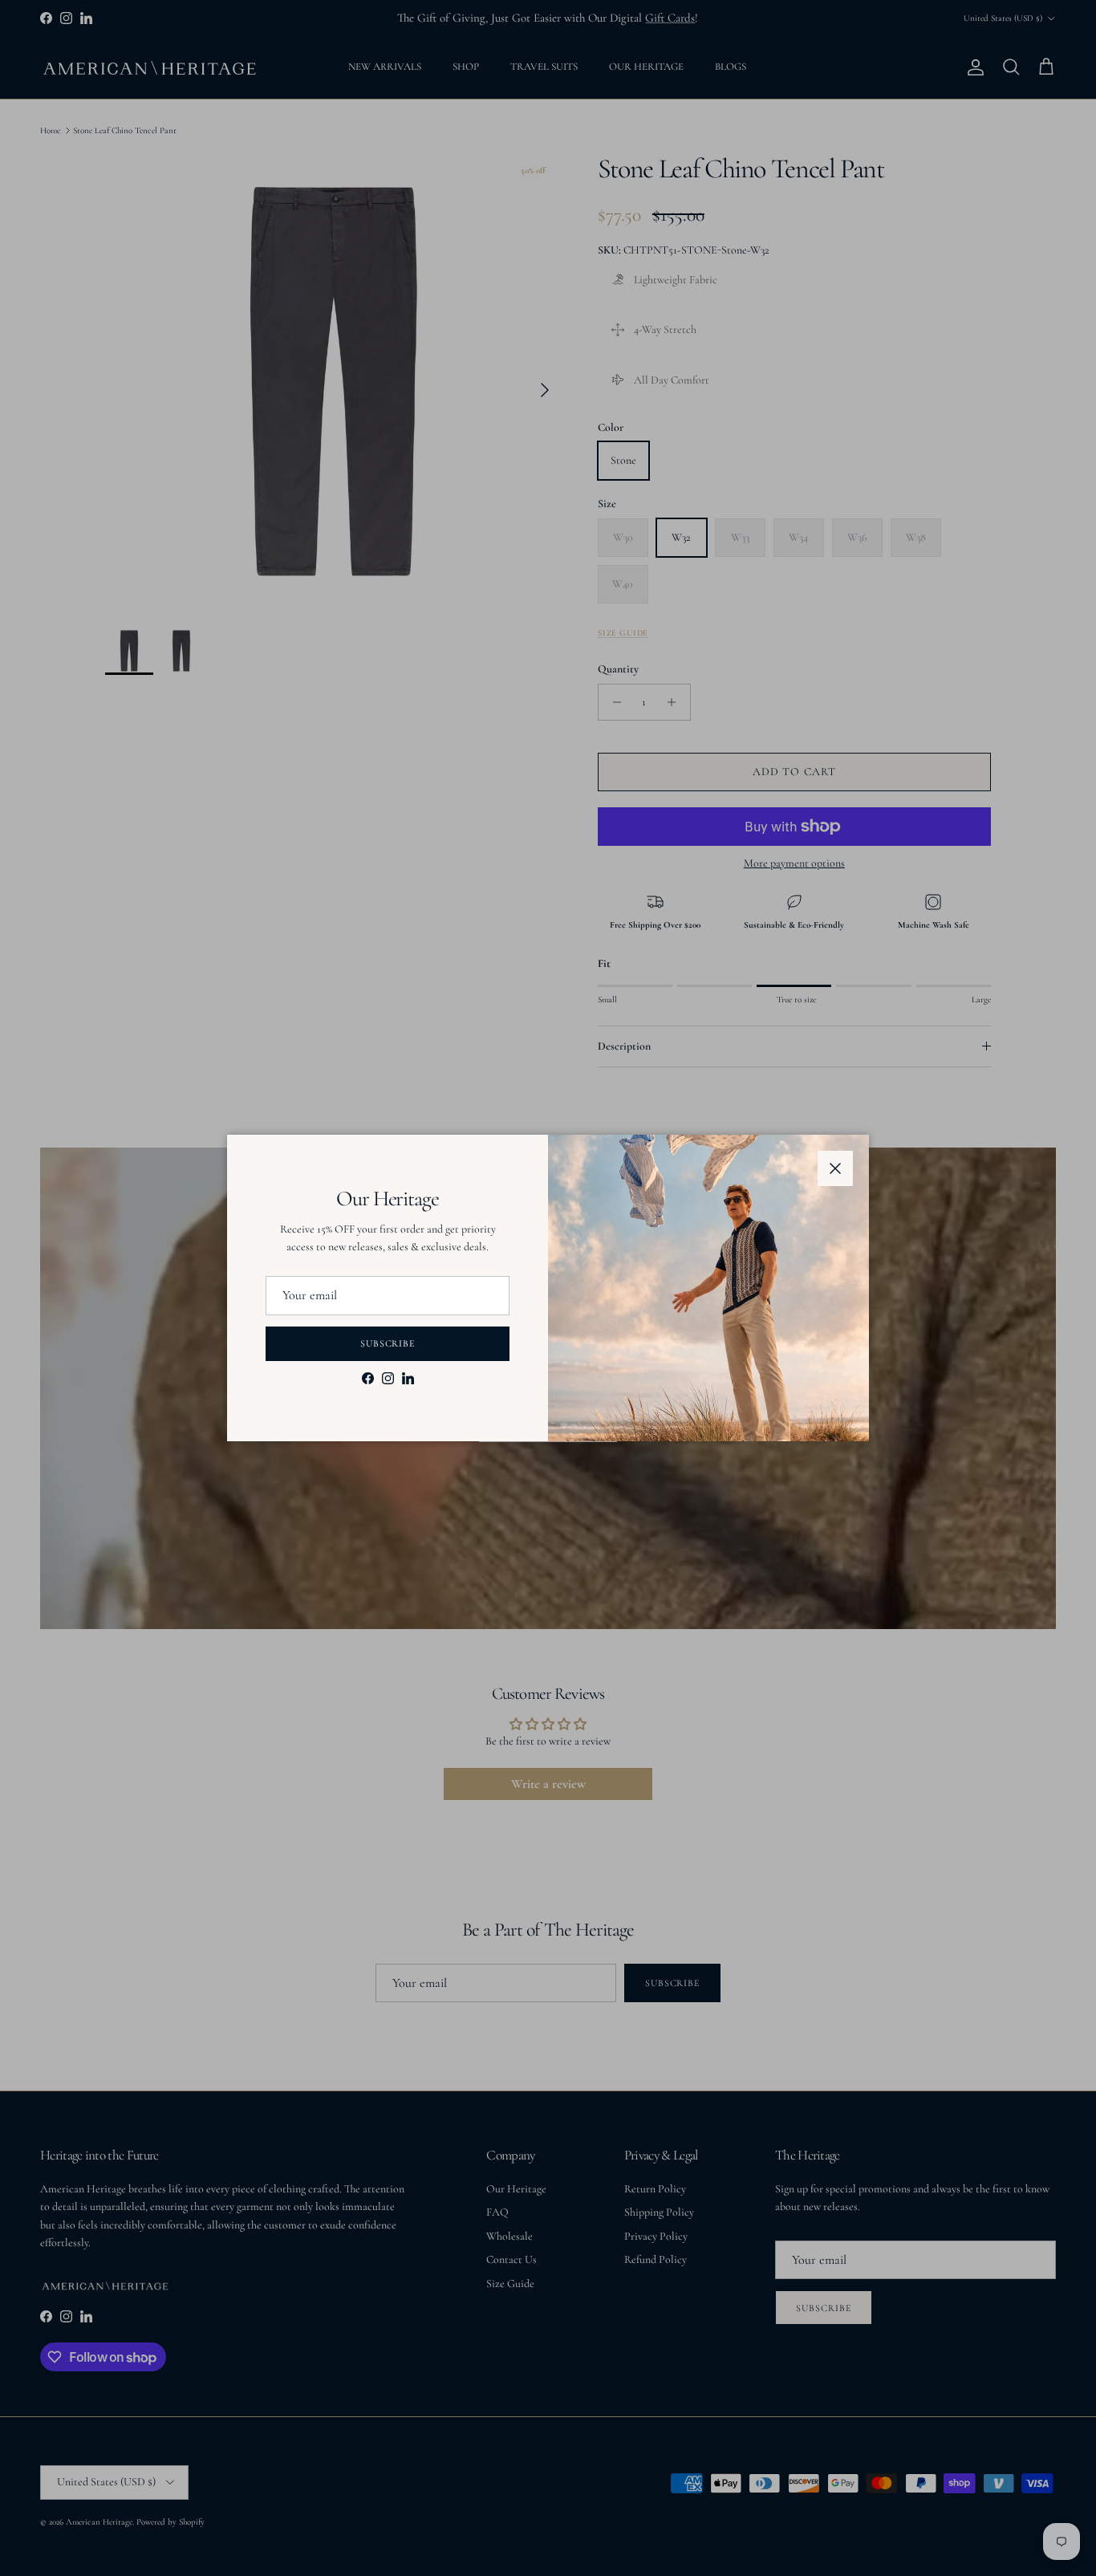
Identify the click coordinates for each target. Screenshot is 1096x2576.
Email (275, 1284)
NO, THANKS (392, 1413)
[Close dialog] (843, 1068)
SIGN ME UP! (392, 1362)
